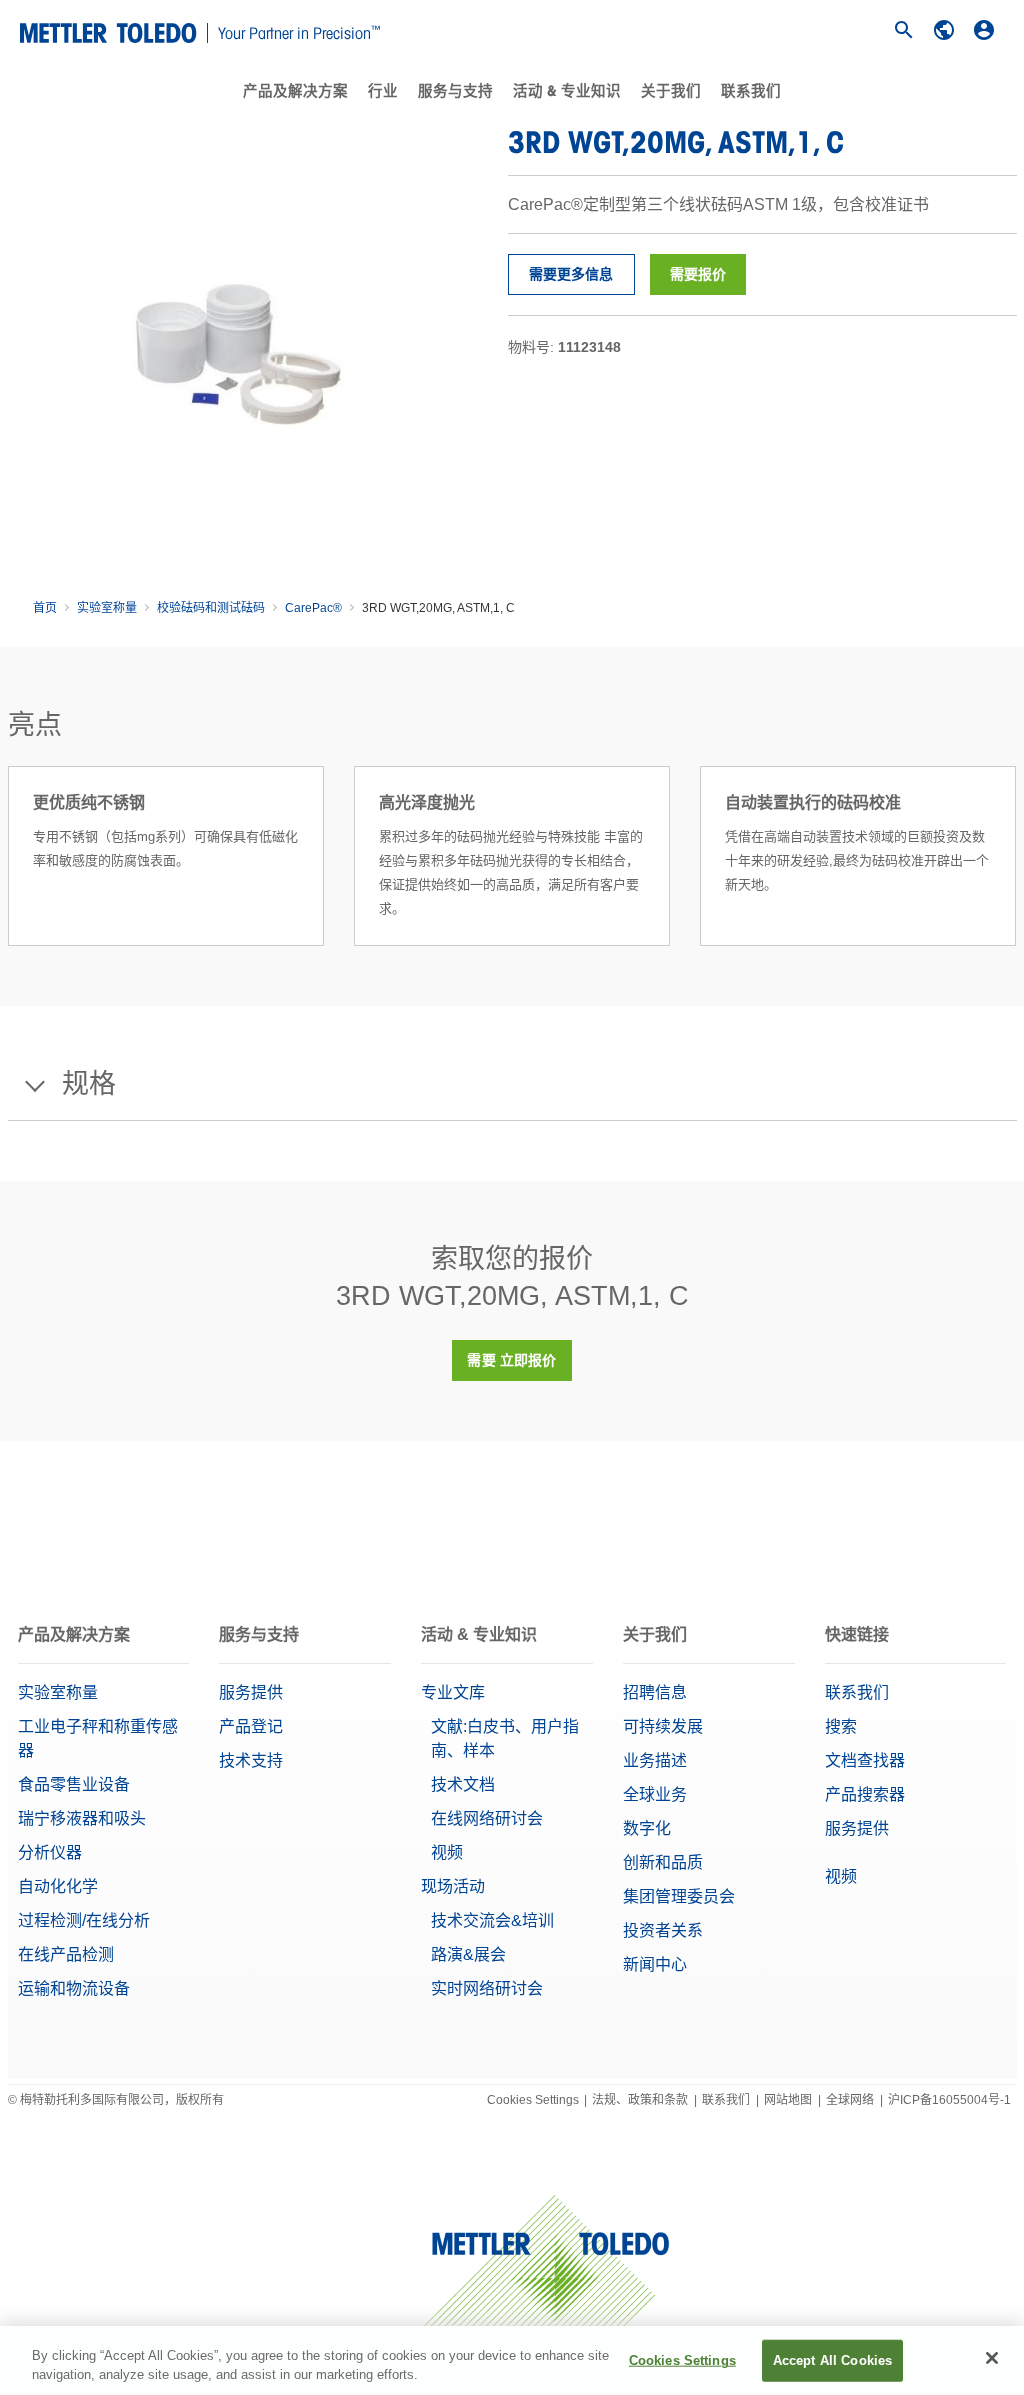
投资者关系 (663, 1930)
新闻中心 (655, 1964)
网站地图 (788, 2100)
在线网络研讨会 (487, 1818)
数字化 (647, 1828)
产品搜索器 (865, 1794)
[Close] (992, 2358)
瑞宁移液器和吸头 (82, 1818)
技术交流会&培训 (492, 1920)
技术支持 (251, 1760)
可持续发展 (663, 1726)
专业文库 (453, 1692)
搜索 (841, 1726)
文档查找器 (865, 1760)
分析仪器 (50, 1852)
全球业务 (655, 1794)
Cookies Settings (533, 2100)
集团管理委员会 (679, 1896)
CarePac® (313, 608)
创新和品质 (663, 1862)
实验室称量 (107, 608)
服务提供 (251, 1692)
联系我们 (751, 91)
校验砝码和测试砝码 (211, 608)
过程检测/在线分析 (84, 1920)
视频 (447, 1852)
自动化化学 (58, 1886)
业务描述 (655, 1760)
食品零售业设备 (74, 1784)
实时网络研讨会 (487, 1988)
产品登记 (251, 1726)
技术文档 (463, 1784)
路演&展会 (468, 1954)
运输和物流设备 (74, 1988)
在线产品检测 (66, 1954)
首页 (45, 608)
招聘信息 (655, 1692)
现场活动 (453, 1886)
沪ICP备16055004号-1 (949, 2100)
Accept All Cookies (832, 2360)
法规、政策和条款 (640, 2100)
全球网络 (850, 2100)
